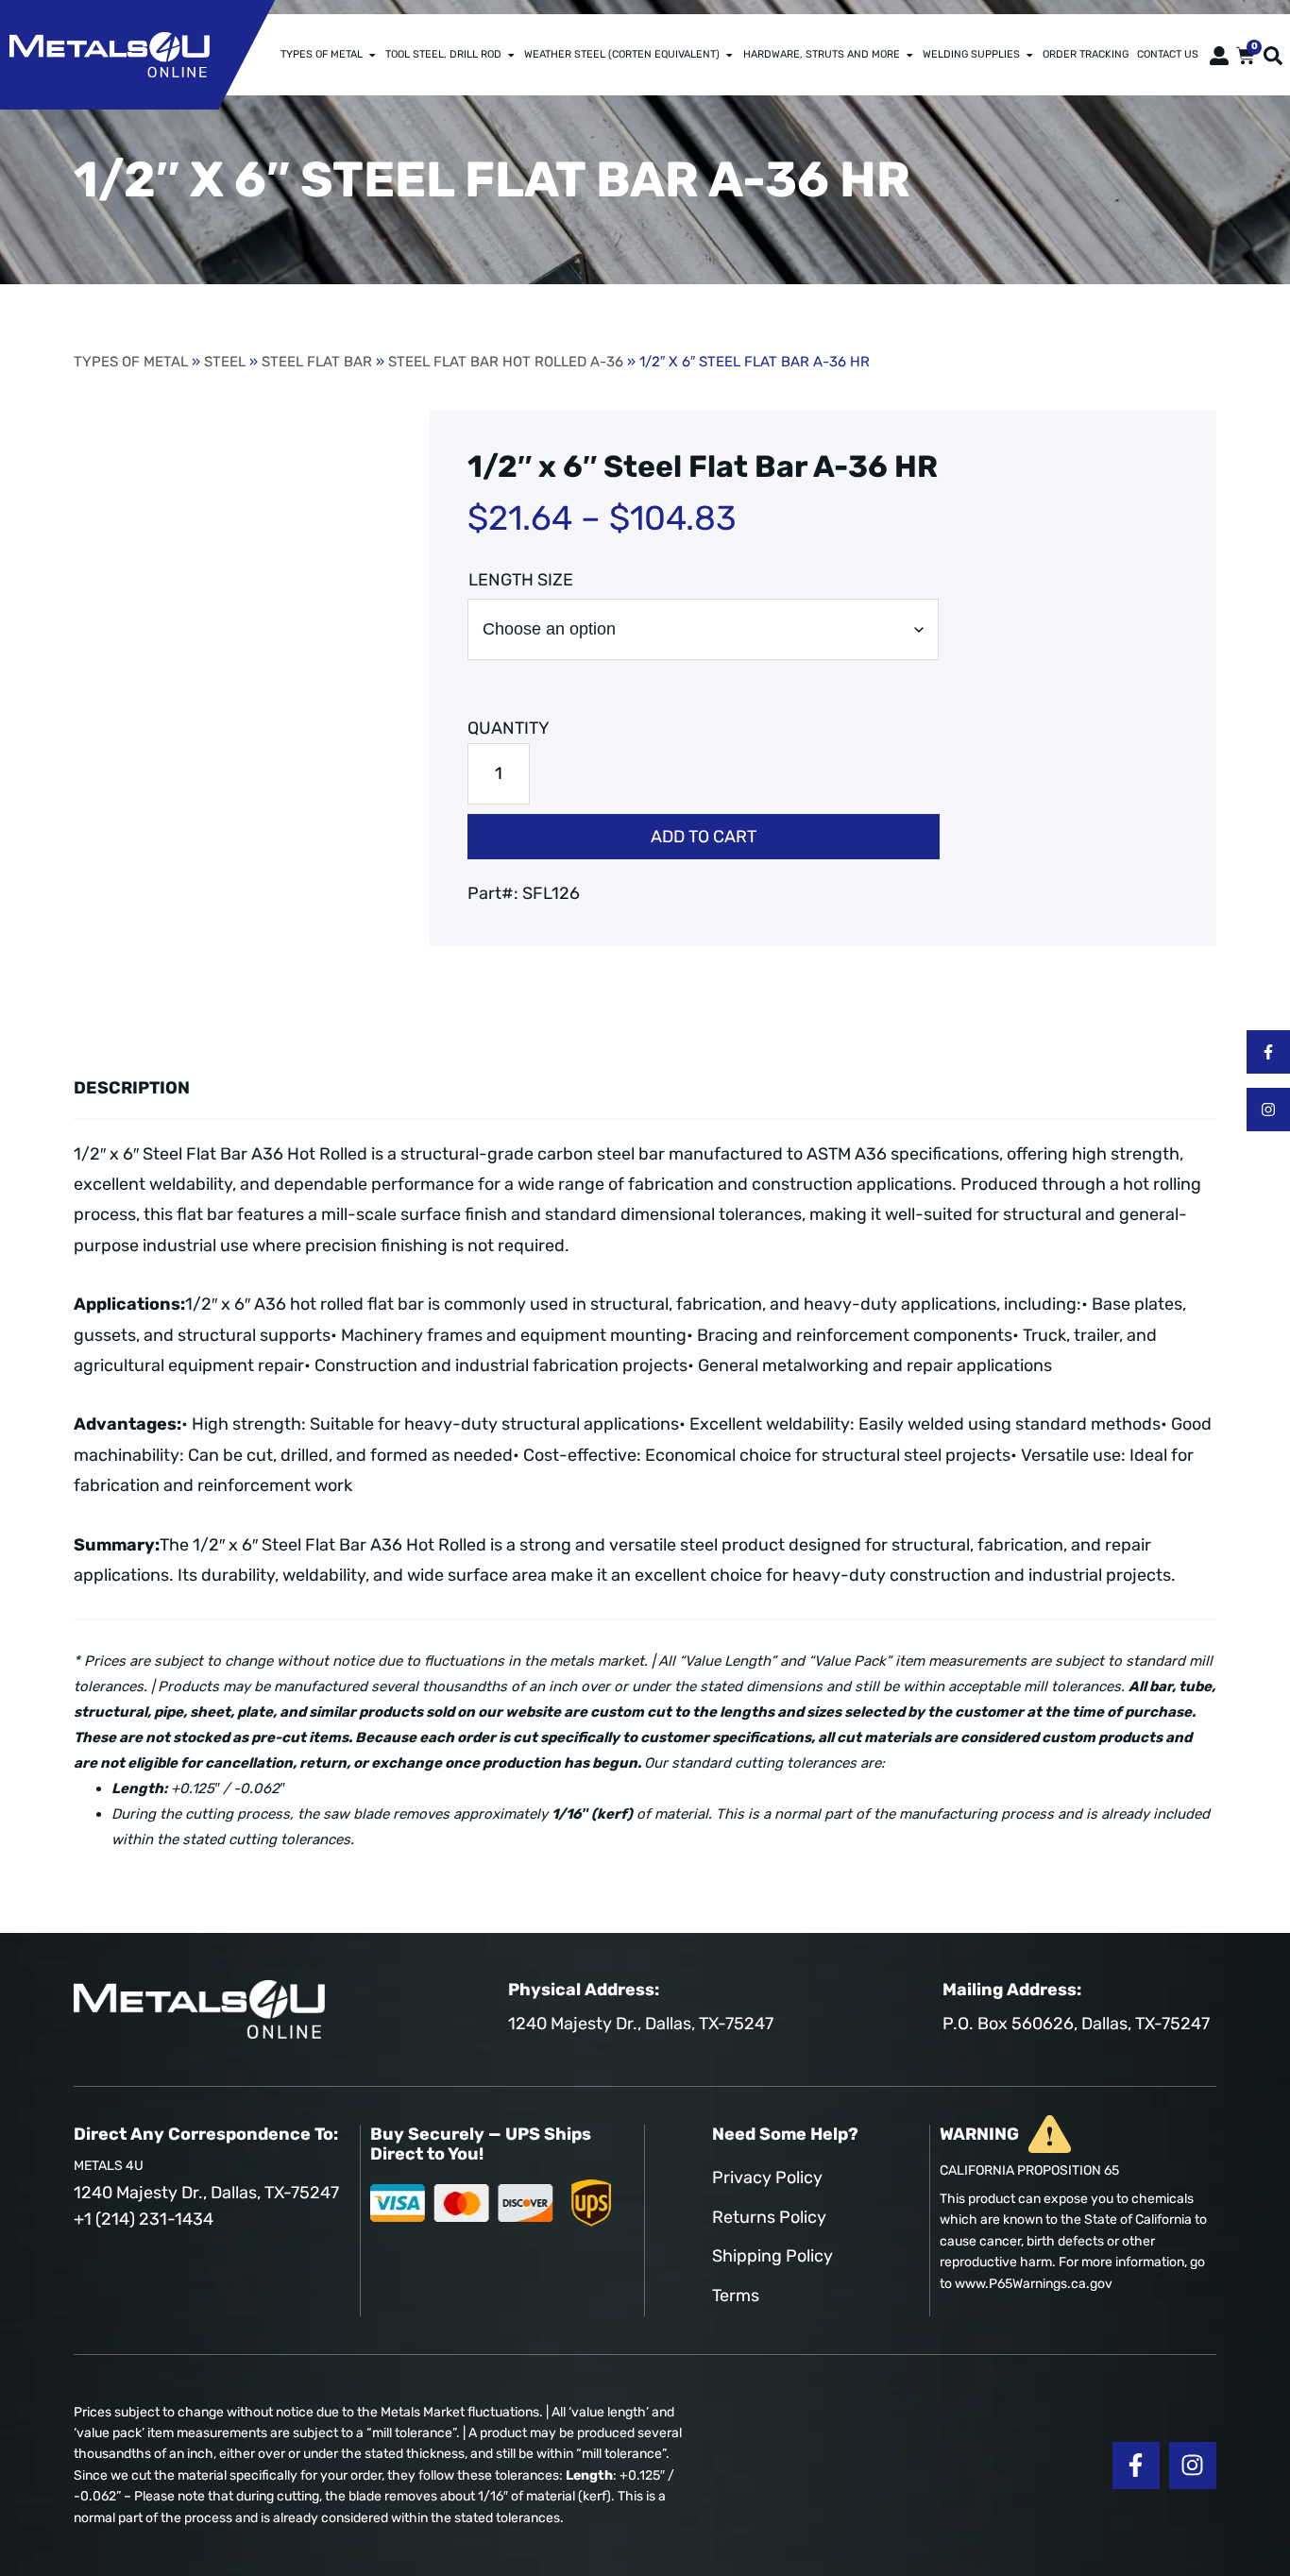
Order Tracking (1086, 54)
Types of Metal (322, 54)
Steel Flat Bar (317, 362)
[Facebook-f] (1268, 1052)
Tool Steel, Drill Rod (443, 54)
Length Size (521, 580)
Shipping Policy (772, 2256)
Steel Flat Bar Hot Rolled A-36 (506, 362)
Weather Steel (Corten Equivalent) (622, 54)
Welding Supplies (971, 54)
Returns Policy (769, 2217)
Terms (736, 2296)
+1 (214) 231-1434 (144, 2219)
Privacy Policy (767, 2178)
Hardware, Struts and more (822, 54)
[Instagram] (1268, 1110)
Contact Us (1168, 54)
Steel (225, 362)
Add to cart (704, 837)
